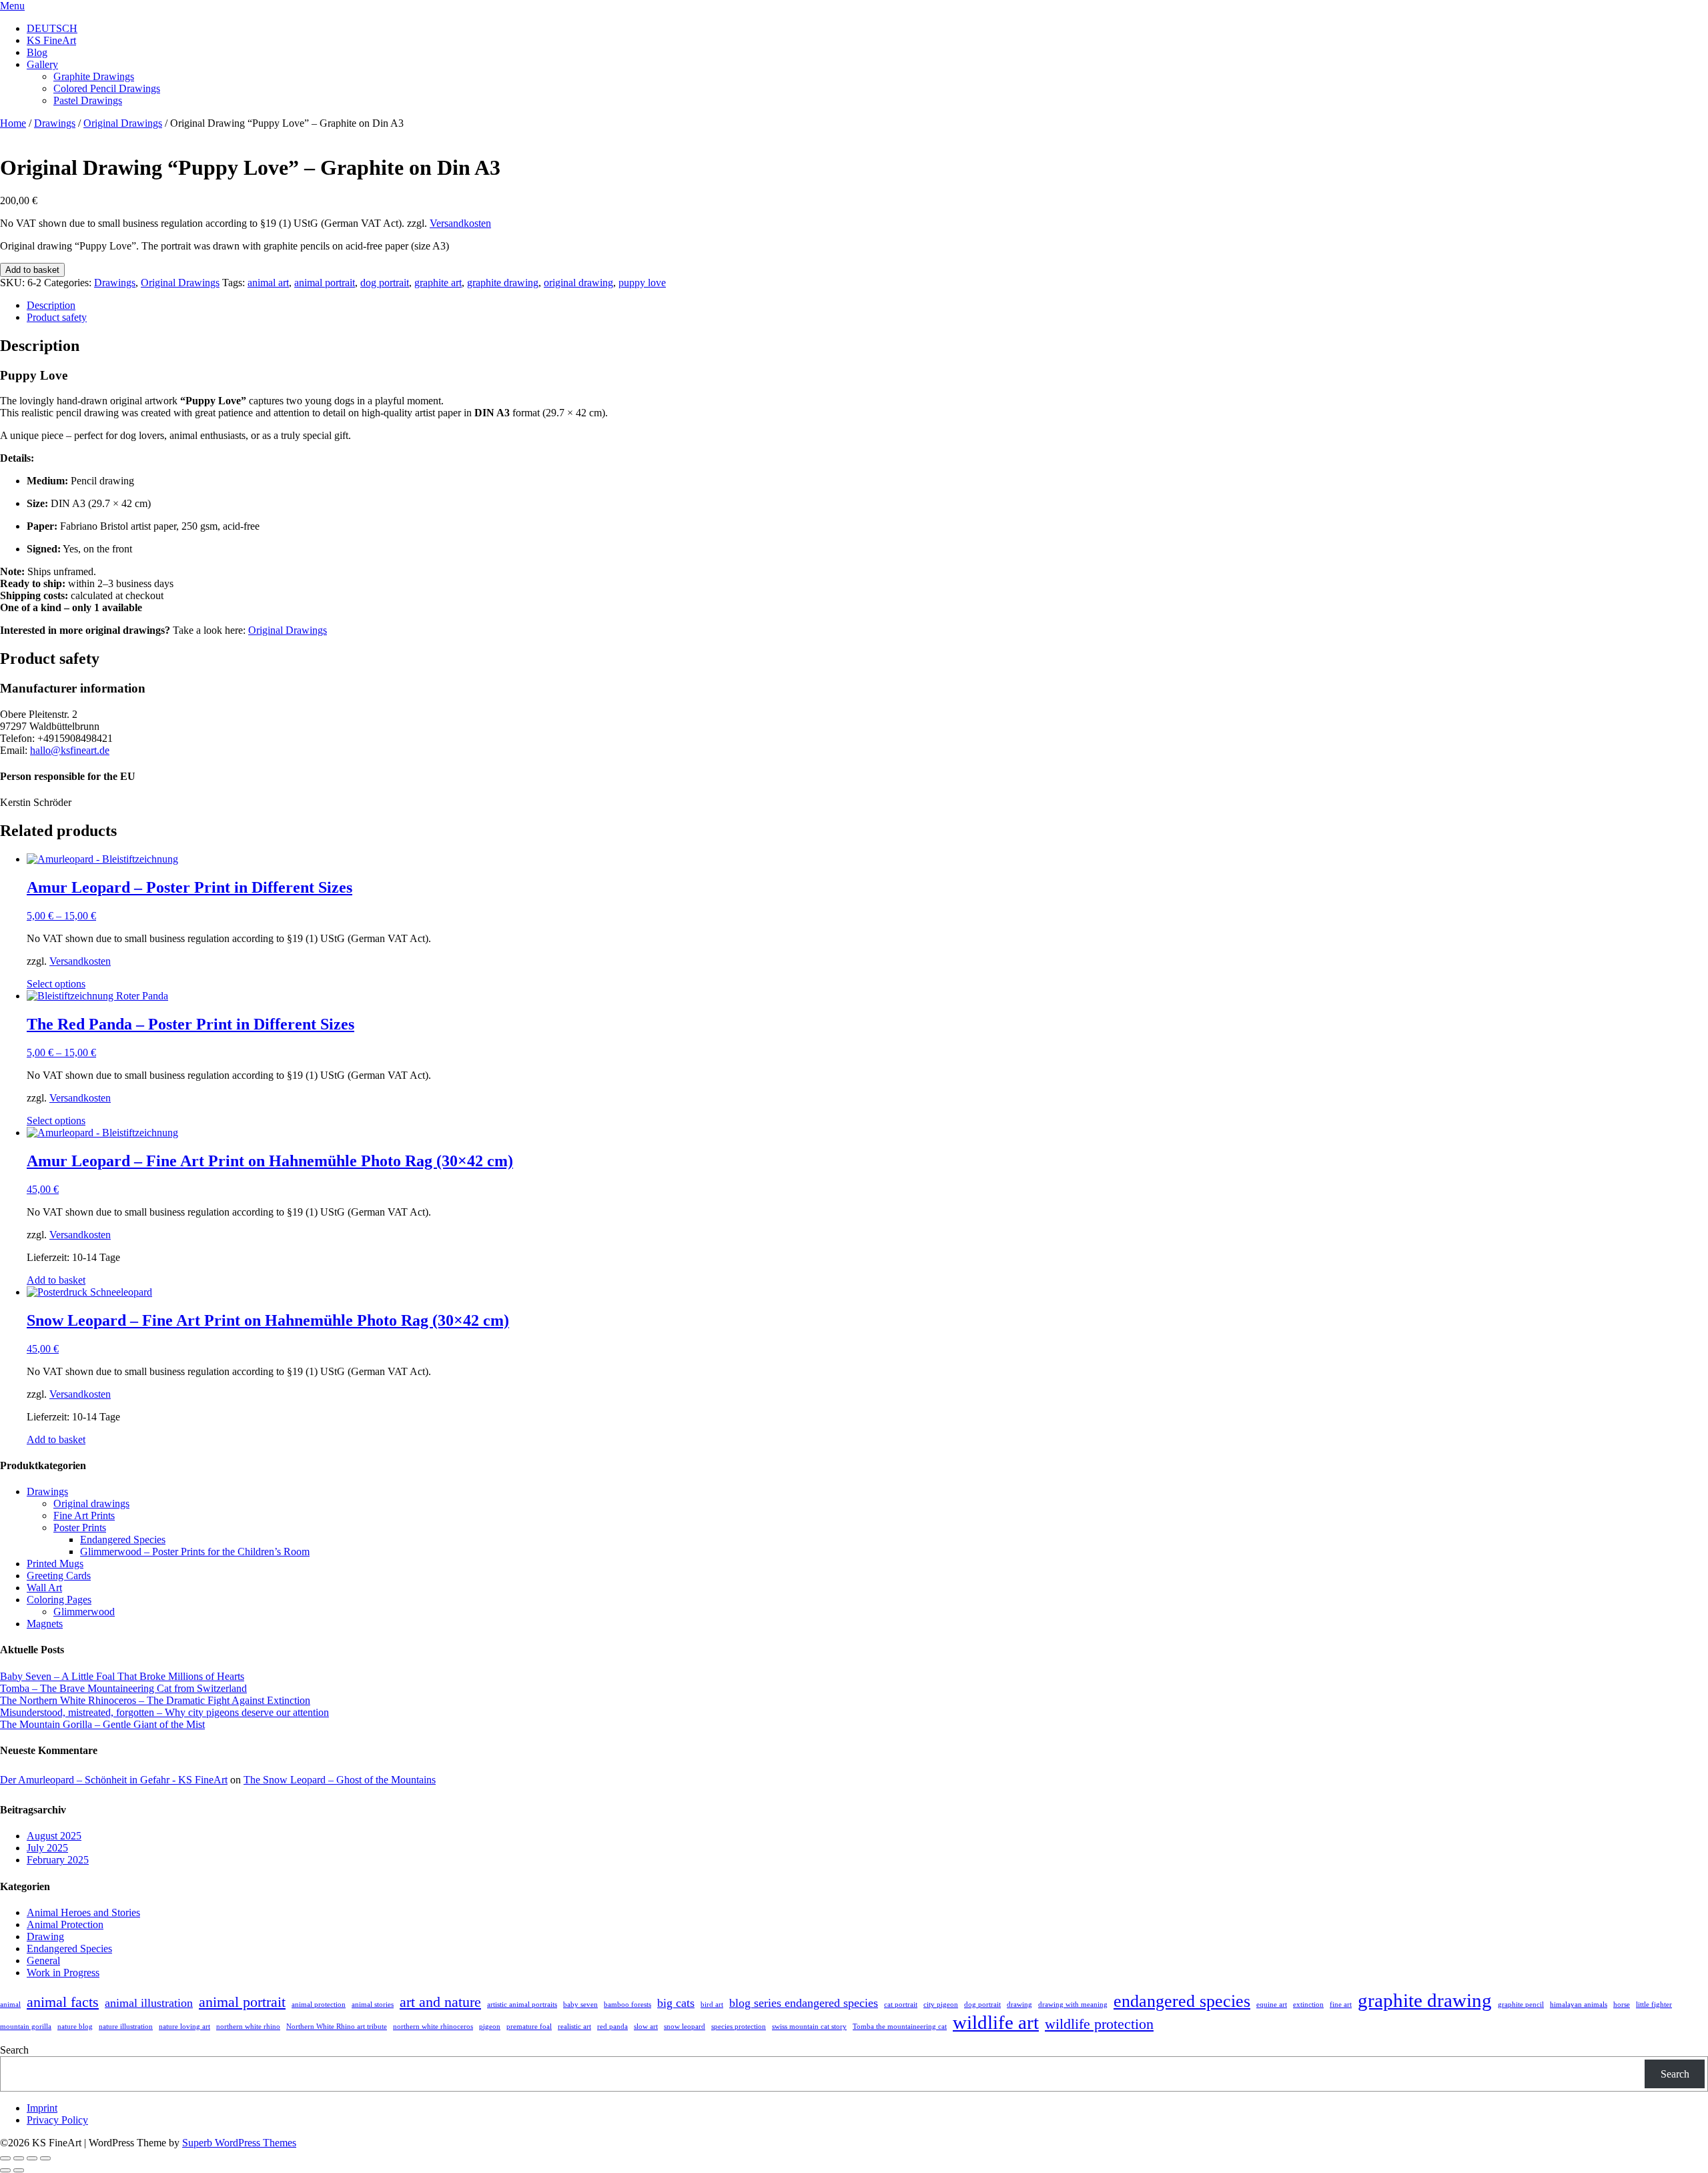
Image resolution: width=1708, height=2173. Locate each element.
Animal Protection (65, 1924)
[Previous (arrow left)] (5, 2170)
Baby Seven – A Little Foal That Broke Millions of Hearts (122, 1676)
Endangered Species (123, 1540)
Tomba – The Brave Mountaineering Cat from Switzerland (123, 1688)
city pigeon (941, 2005)
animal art (268, 283)
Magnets (45, 1624)
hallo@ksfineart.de (70, 750)
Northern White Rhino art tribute (337, 2027)
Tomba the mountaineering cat (900, 2027)
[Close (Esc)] (45, 2158)
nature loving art (184, 2027)
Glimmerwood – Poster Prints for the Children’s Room (195, 1552)
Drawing (45, 1936)
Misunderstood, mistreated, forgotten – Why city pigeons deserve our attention (164, 1712)
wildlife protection (1099, 2024)
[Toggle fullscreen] (19, 2158)
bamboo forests (627, 2005)
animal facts (63, 2002)
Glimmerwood (84, 1612)
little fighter (1654, 2005)
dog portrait (385, 283)
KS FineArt (51, 40)
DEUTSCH (52, 28)
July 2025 (47, 1848)
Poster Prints (80, 1528)
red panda (612, 2027)
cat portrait (901, 2005)
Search (14, 2050)
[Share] (32, 2158)
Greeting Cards (59, 1576)
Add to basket (32, 270)
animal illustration (149, 2003)
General (43, 1961)
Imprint (42, 2108)
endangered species (1182, 2001)
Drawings (55, 123)
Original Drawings (123, 123)
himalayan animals (1579, 2005)
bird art (712, 2005)
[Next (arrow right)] (19, 2170)
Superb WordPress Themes (239, 2143)
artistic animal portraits (522, 2005)
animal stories (373, 2005)
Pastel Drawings (88, 100)
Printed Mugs (55, 1564)
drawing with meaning (1073, 2005)
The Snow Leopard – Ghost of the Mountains (340, 1780)
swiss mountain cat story (809, 2027)
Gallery (42, 64)
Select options (56, 984)
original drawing (578, 283)
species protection (739, 2027)
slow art (646, 2027)
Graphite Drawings (94, 76)
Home (13, 123)
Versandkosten (460, 223)
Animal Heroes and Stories (83, 1912)
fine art (1341, 2005)
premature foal (529, 2027)
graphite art (438, 283)
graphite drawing (503, 283)
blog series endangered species (804, 2003)
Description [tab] (51, 305)
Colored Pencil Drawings (107, 88)
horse (1622, 2005)
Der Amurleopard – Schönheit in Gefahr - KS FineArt (114, 1780)
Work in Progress (63, 1973)
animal (10, 2005)
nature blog (75, 2027)
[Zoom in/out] (5, 2158)
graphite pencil (1521, 2005)
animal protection (319, 2005)
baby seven (580, 2005)
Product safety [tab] (57, 317)
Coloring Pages (59, 1600)
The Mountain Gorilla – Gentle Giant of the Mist (102, 1724)
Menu (12, 6)
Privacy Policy (57, 2120)
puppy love (642, 283)
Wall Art (44, 1588)
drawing (1019, 2005)
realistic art (574, 2027)
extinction (1308, 2005)
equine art (1272, 2005)
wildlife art (996, 2022)
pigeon (490, 2027)
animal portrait (325, 283)
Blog (37, 52)
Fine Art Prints (84, 1515)
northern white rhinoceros (433, 2027)
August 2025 (54, 1836)
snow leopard (685, 2027)
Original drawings (91, 1503)
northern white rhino (248, 2027)
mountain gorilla (26, 2027)
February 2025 (58, 1860)
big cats (676, 2003)
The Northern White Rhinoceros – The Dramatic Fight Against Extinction (155, 1700)
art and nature (440, 2002)
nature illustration (126, 2027)
